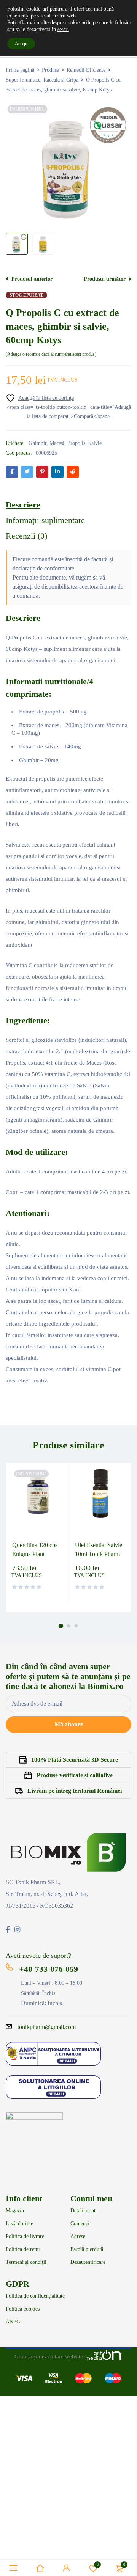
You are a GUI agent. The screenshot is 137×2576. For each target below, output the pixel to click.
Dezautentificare (88, 2262)
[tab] (23, 505)
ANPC (13, 2322)
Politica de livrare (25, 2237)
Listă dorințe (19, 2224)
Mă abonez (69, 1724)
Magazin (15, 2211)
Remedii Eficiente (86, 70)
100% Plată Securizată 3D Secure (75, 1760)
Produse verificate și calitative (75, 1775)
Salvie (95, 443)
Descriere (23, 505)
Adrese (78, 2237)
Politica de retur (23, 2249)
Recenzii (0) (26, 536)
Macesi (57, 443)
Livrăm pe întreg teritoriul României (75, 1791)
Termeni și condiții (26, 2262)
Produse (50, 70)
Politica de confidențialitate (35, 2296)
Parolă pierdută (87, 2249)
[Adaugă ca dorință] (40, 398)
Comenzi (80, 2224)
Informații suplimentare (45, 520)
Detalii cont (83, 2211)
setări (63, 29)
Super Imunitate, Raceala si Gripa (42, 80)
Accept (21, 44)
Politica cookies (23, 2309)
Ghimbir (37, 443)
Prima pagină (20, 70)
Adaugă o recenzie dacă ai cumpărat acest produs (51, 354)
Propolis (76, 443)
